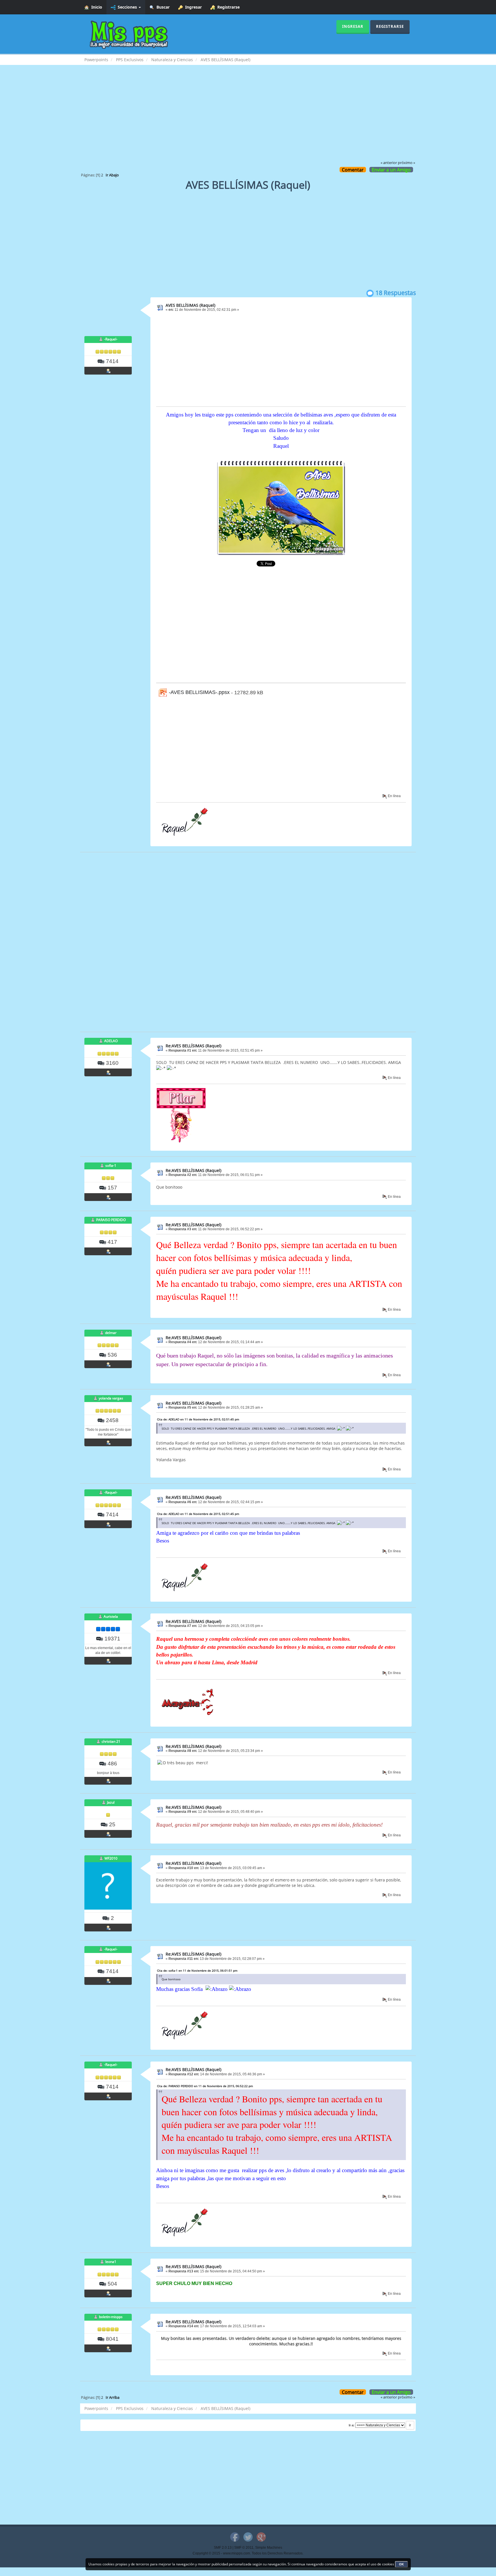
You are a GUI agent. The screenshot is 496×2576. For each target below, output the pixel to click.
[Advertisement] (248, 117)
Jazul (111, 1802)
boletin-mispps (111, 2317)
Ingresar (192, 7)
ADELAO (111, 1041)
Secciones (127, 7)
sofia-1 (111, 1165)
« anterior (389, 163)
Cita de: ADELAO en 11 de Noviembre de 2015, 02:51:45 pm (198, 1419)
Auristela (111, 1616)
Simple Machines (269, 2548)
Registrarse (227, 7)
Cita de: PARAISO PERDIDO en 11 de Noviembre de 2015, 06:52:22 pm (205, 2086)
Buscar (162, 7)
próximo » (406, 163)
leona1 (111, 2262)
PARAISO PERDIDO (111, 1220)
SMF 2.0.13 (223, 2548)
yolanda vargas (111, 1398)
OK (401, 2564)
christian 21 (111, 1741)
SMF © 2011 (244, 2548)
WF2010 (111, 1858)
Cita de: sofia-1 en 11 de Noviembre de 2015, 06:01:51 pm (197, 1970)
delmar (111, 1333)
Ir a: (352, 2425)
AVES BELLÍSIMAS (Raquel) (190, 305)
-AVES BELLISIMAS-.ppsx (198, 692)
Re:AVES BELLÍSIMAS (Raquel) (193, 1046)
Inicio (96, 7)
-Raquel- (111, 339)
